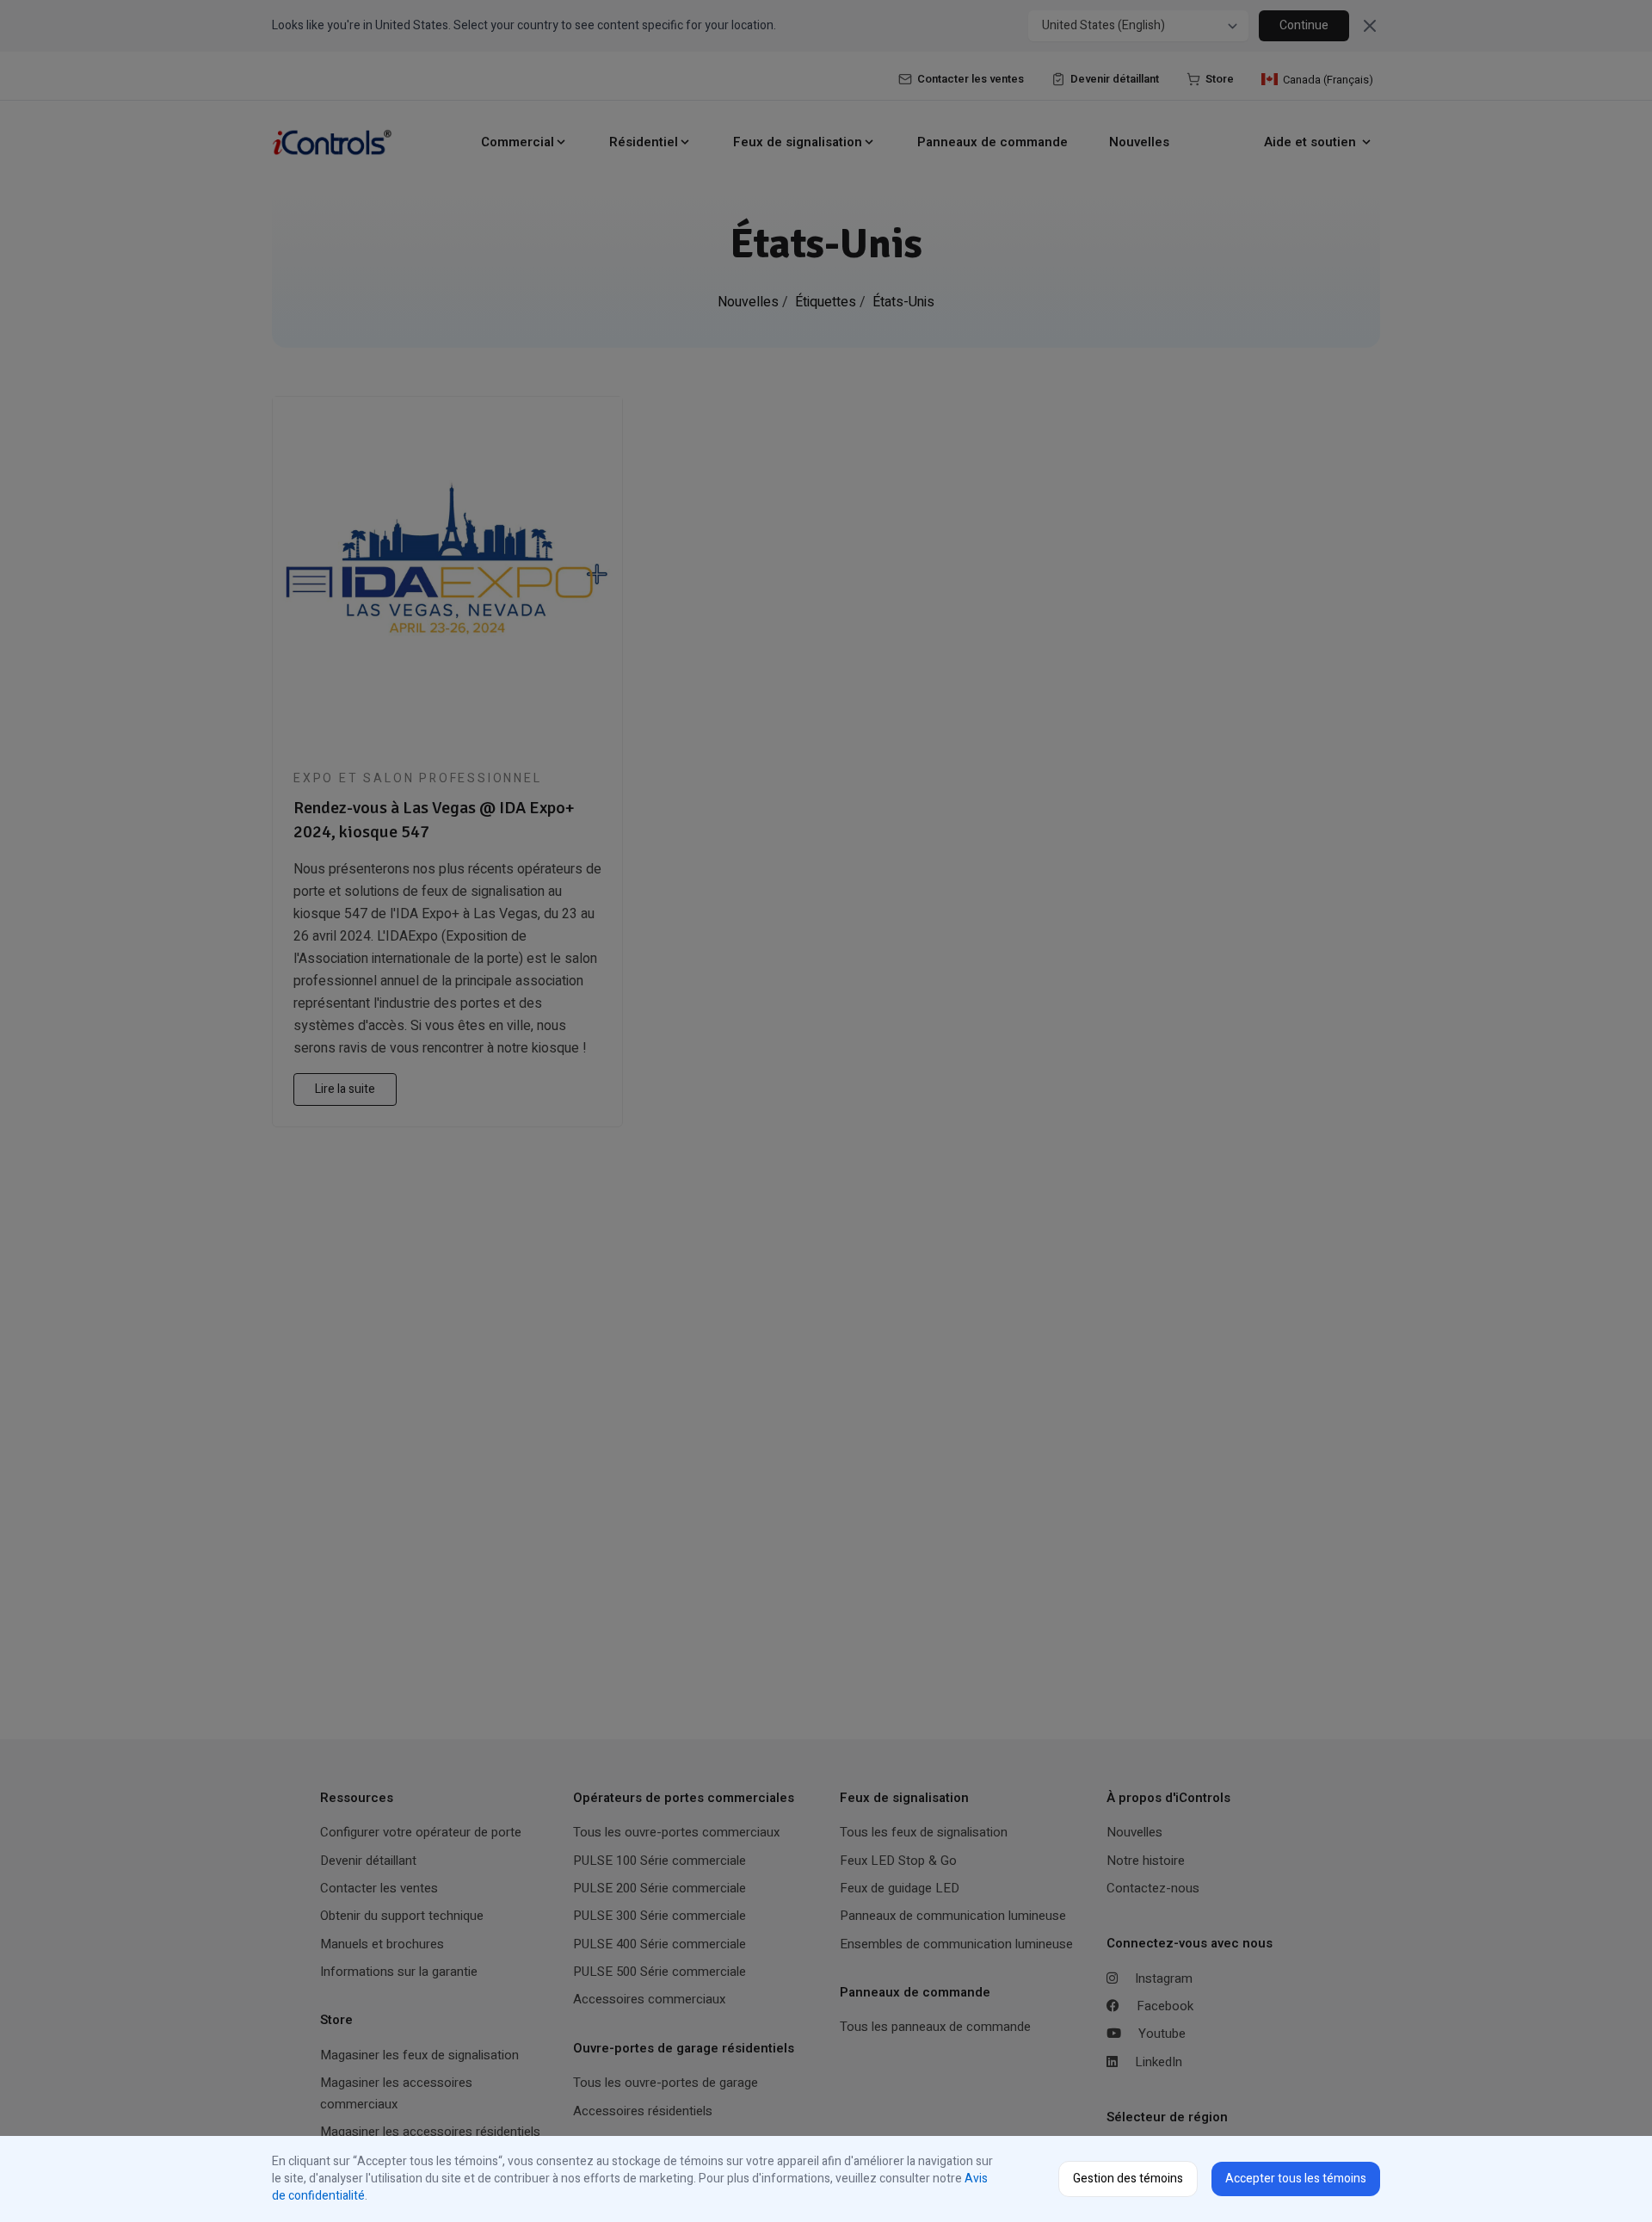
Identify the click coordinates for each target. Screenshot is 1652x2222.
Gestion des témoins (1128, 2179)
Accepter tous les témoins (1296, 2179)
